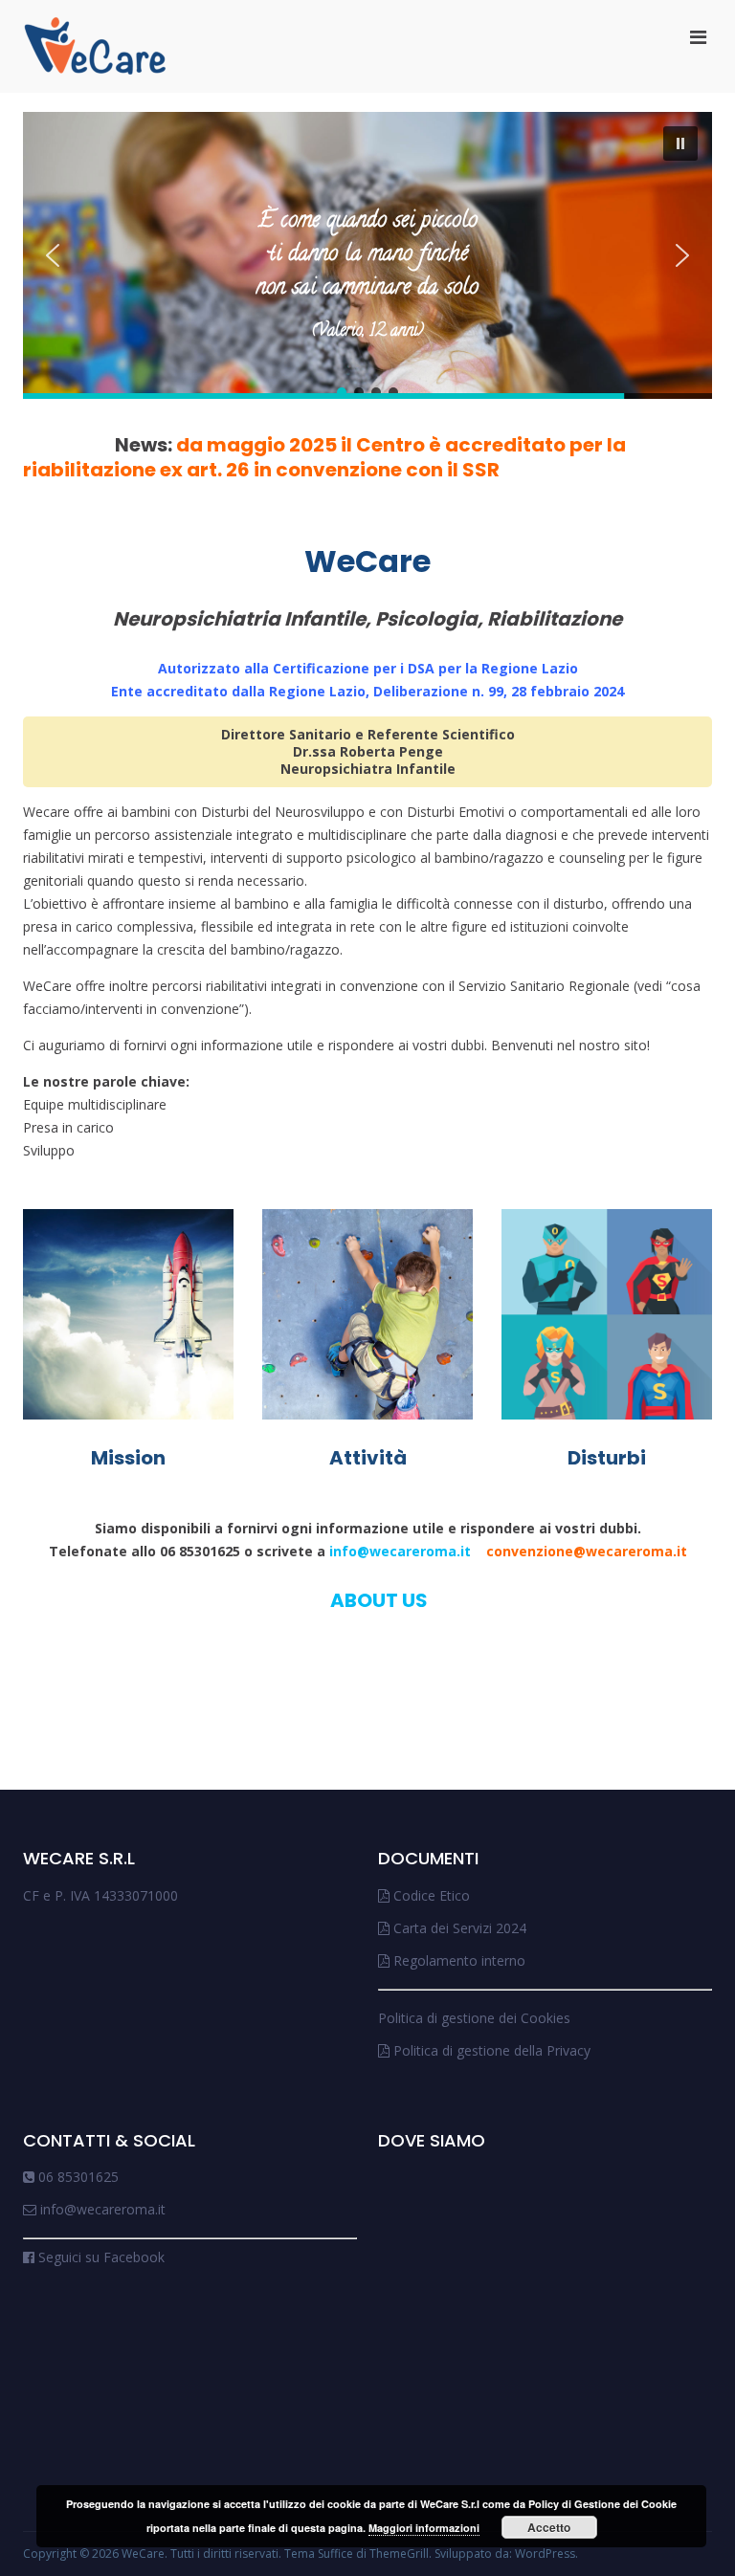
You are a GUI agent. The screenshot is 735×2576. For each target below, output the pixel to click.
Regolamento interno (457, 1960)
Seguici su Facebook (100, 2257)
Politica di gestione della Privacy (490, 2050)
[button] (680, 143)
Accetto (549, 2527)
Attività (368, 1458)
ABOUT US (379, 1600)
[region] (367, 255)
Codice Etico (430, 1895)
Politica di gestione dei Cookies (474, 2018)
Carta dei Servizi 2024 (458, 1928)
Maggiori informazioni (424, 2528)
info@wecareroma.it (508, 1551)
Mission (128, 1458)
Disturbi (607, 1458)
